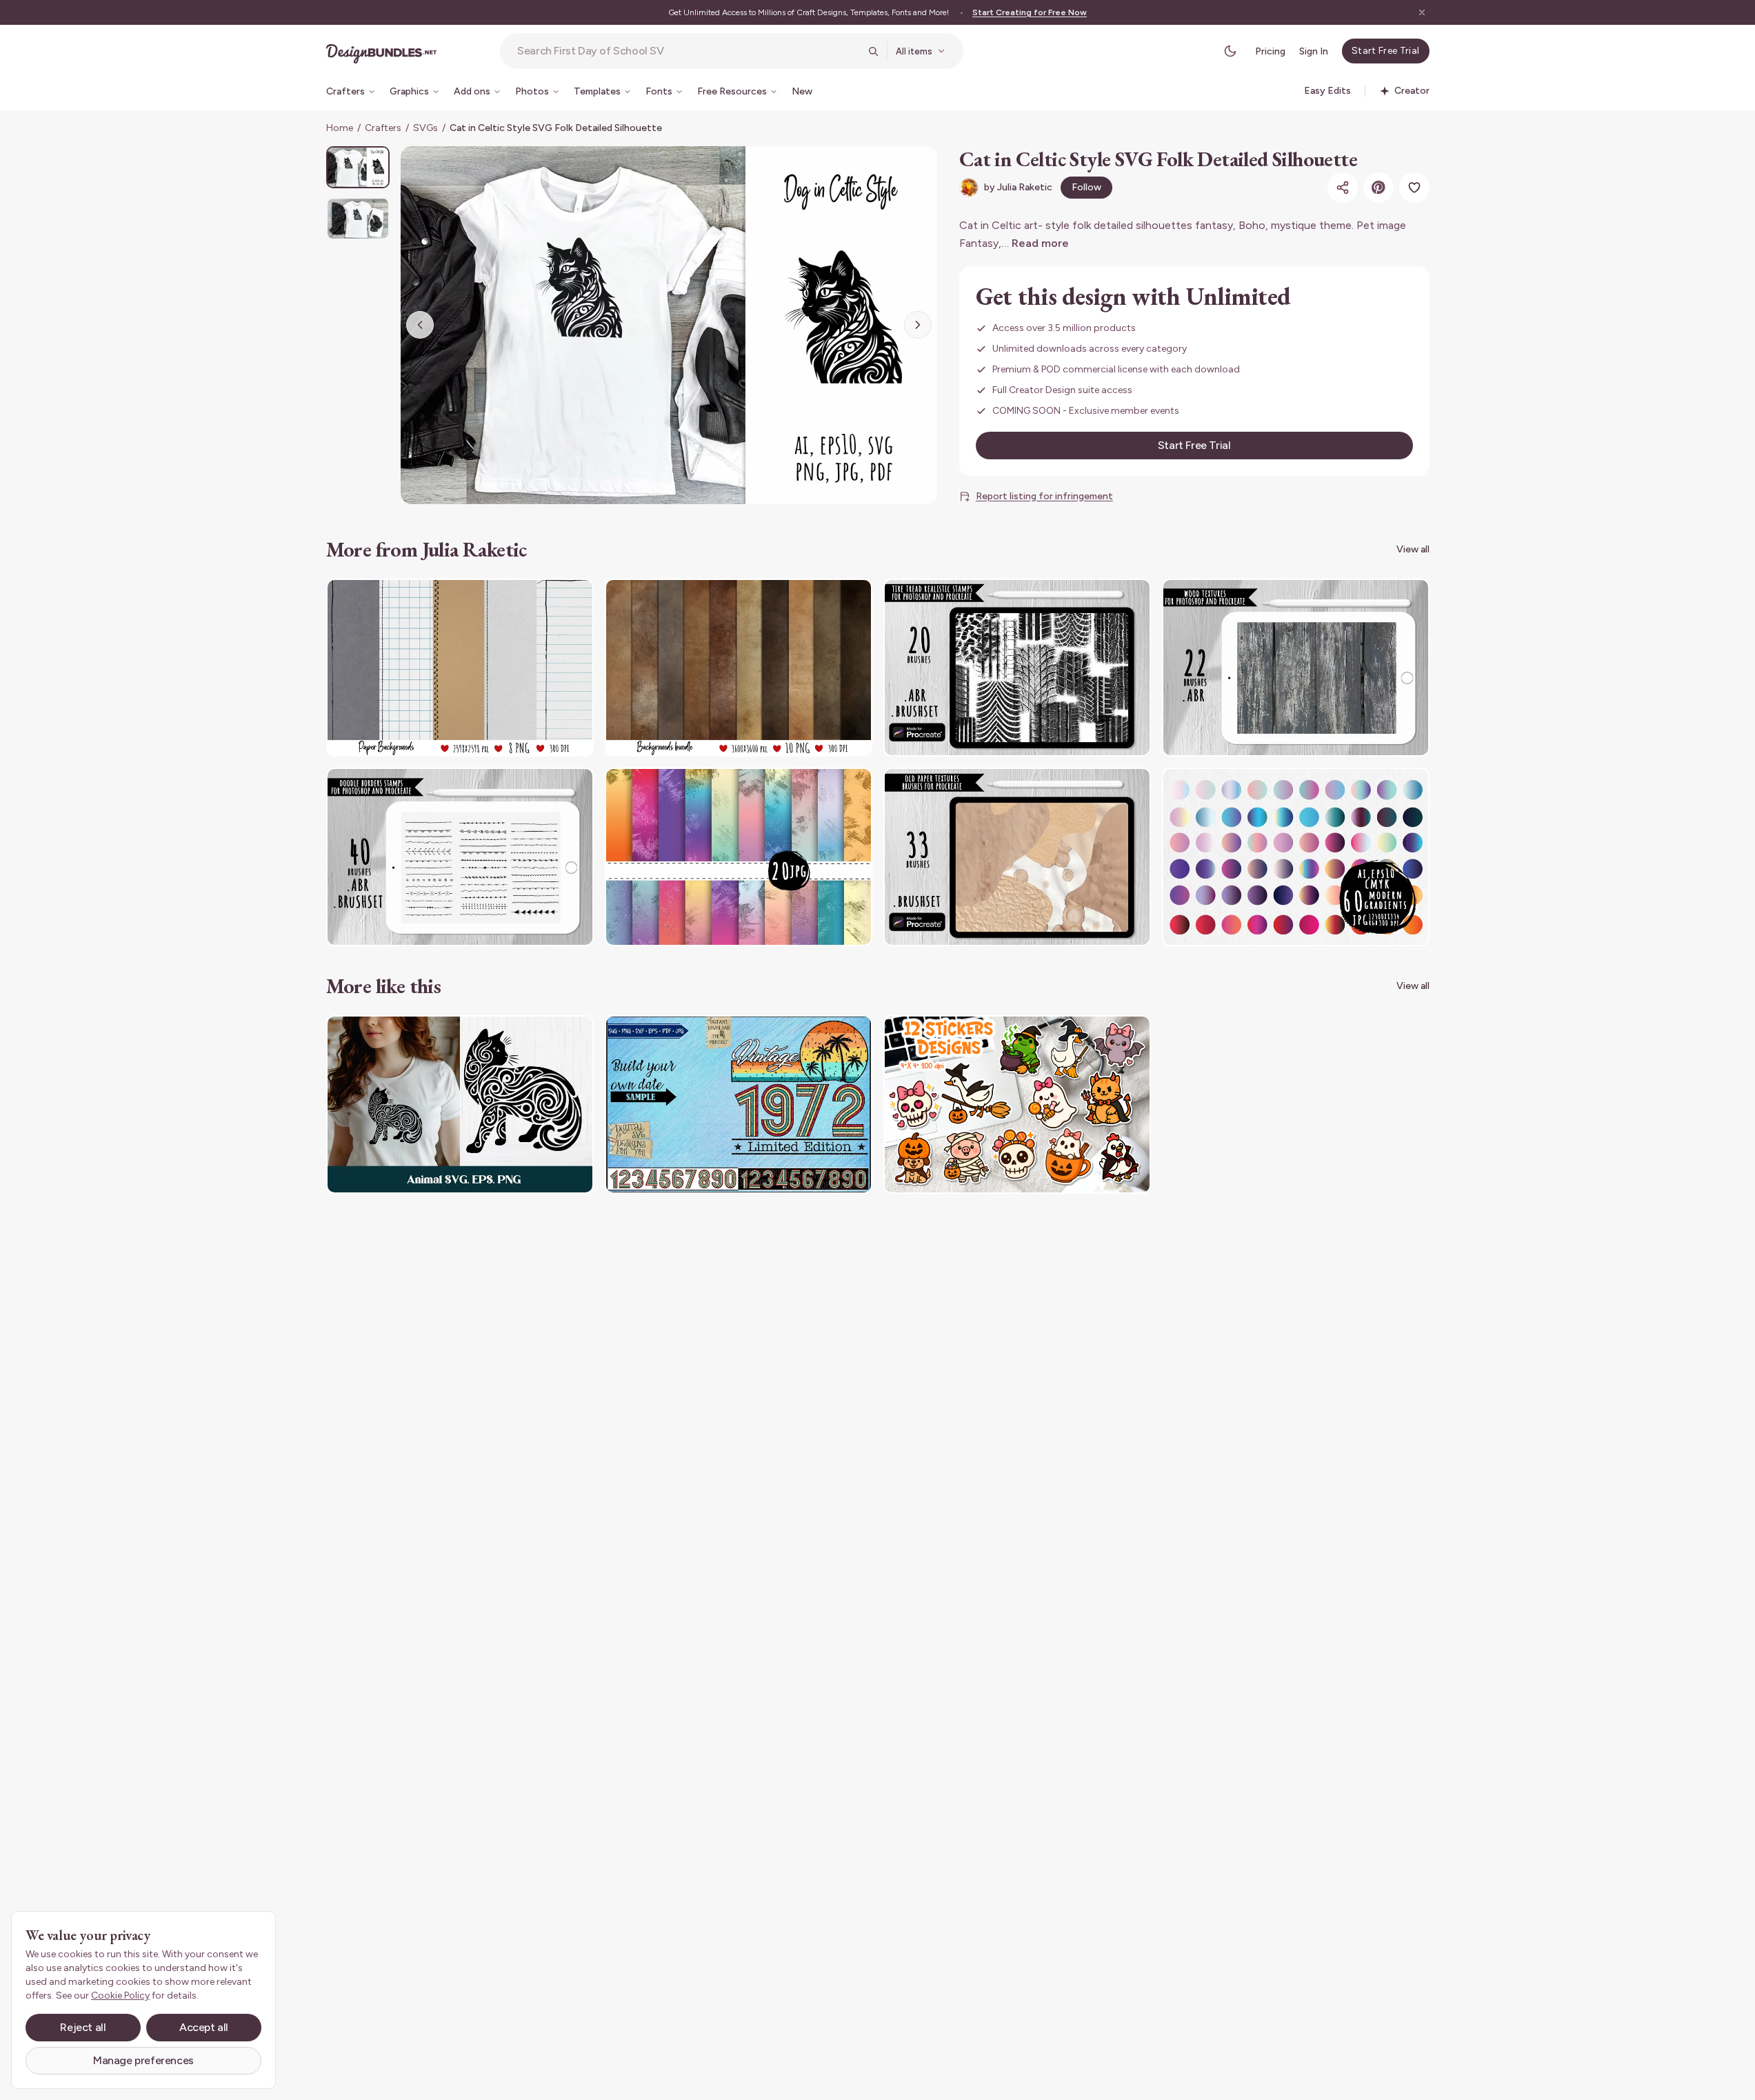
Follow (1086, 187)
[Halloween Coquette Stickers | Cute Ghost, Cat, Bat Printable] (1017, 1104)
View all (1413, 549)
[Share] (1343, 188)
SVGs (425, 128)
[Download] (545, 598)
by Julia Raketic (1018, 187)
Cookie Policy (120, 1996)
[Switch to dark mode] (1230, 51)
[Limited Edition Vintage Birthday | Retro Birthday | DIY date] (739, 1104)
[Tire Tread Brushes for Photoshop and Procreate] (1017, 668)
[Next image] (918, 325)
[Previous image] (420, 325)
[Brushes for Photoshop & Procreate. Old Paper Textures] (1017, 857)
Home (340, 128)
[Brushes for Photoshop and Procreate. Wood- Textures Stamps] (1296, 668)
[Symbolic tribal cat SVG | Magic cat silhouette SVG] (460, 1104)
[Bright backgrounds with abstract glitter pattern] (739, 857)
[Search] (873, 51)
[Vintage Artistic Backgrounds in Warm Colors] (739, 668)
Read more (1040, 243)
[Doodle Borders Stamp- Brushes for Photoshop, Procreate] (460, 857)
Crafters (383, 128)
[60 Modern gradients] (1296, 857)
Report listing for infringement (1044, 496)
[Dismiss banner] (1422, 12)
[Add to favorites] (1414, 188)
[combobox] (688, 51)
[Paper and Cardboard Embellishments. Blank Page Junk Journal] (460, 668)
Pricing (1270, 51)
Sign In (1314, 51)
